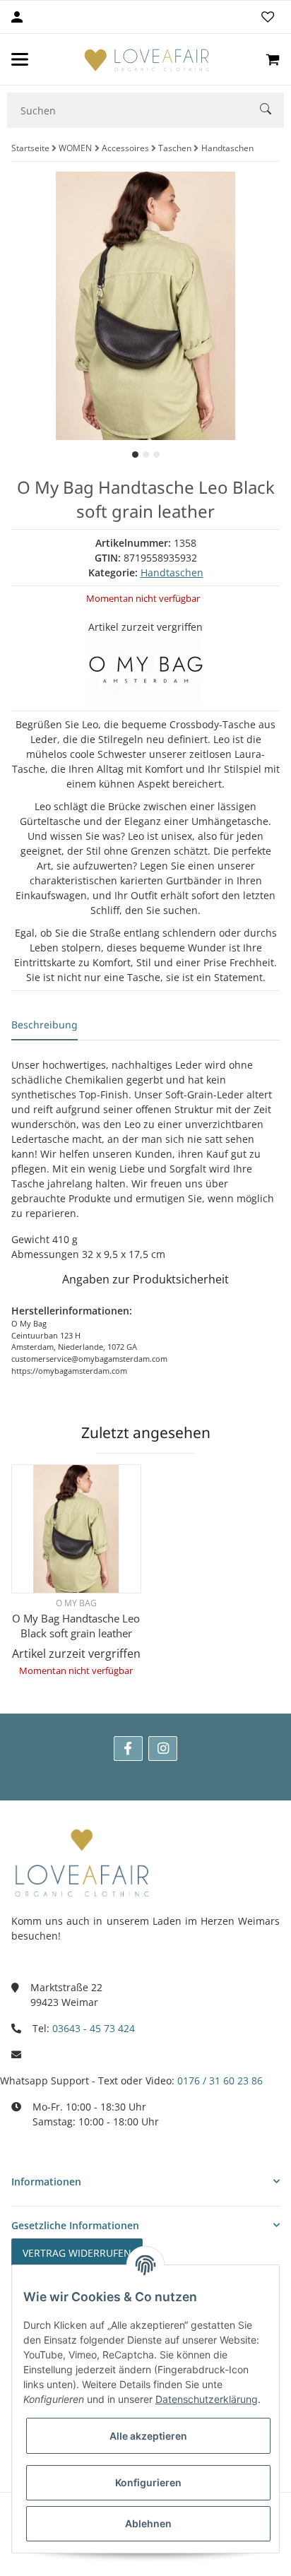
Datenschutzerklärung (207, 2399)
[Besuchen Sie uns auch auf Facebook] (128, 1749)
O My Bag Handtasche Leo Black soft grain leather (76, 1626)
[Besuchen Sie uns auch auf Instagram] (163, 1749)
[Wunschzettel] (268, 17)
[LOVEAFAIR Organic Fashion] (147, 59)
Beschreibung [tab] (44, 1025)
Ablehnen (148, 2523)
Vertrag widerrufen (77, 2253)
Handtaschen (172, 572)
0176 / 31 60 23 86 (220, 2081)
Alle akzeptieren (148, 2436)
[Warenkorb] (273, 59)
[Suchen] (272, 111)
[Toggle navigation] (20, 59)
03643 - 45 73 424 (94, 2028)
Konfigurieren (148, 2482)
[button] (145, 2182)
